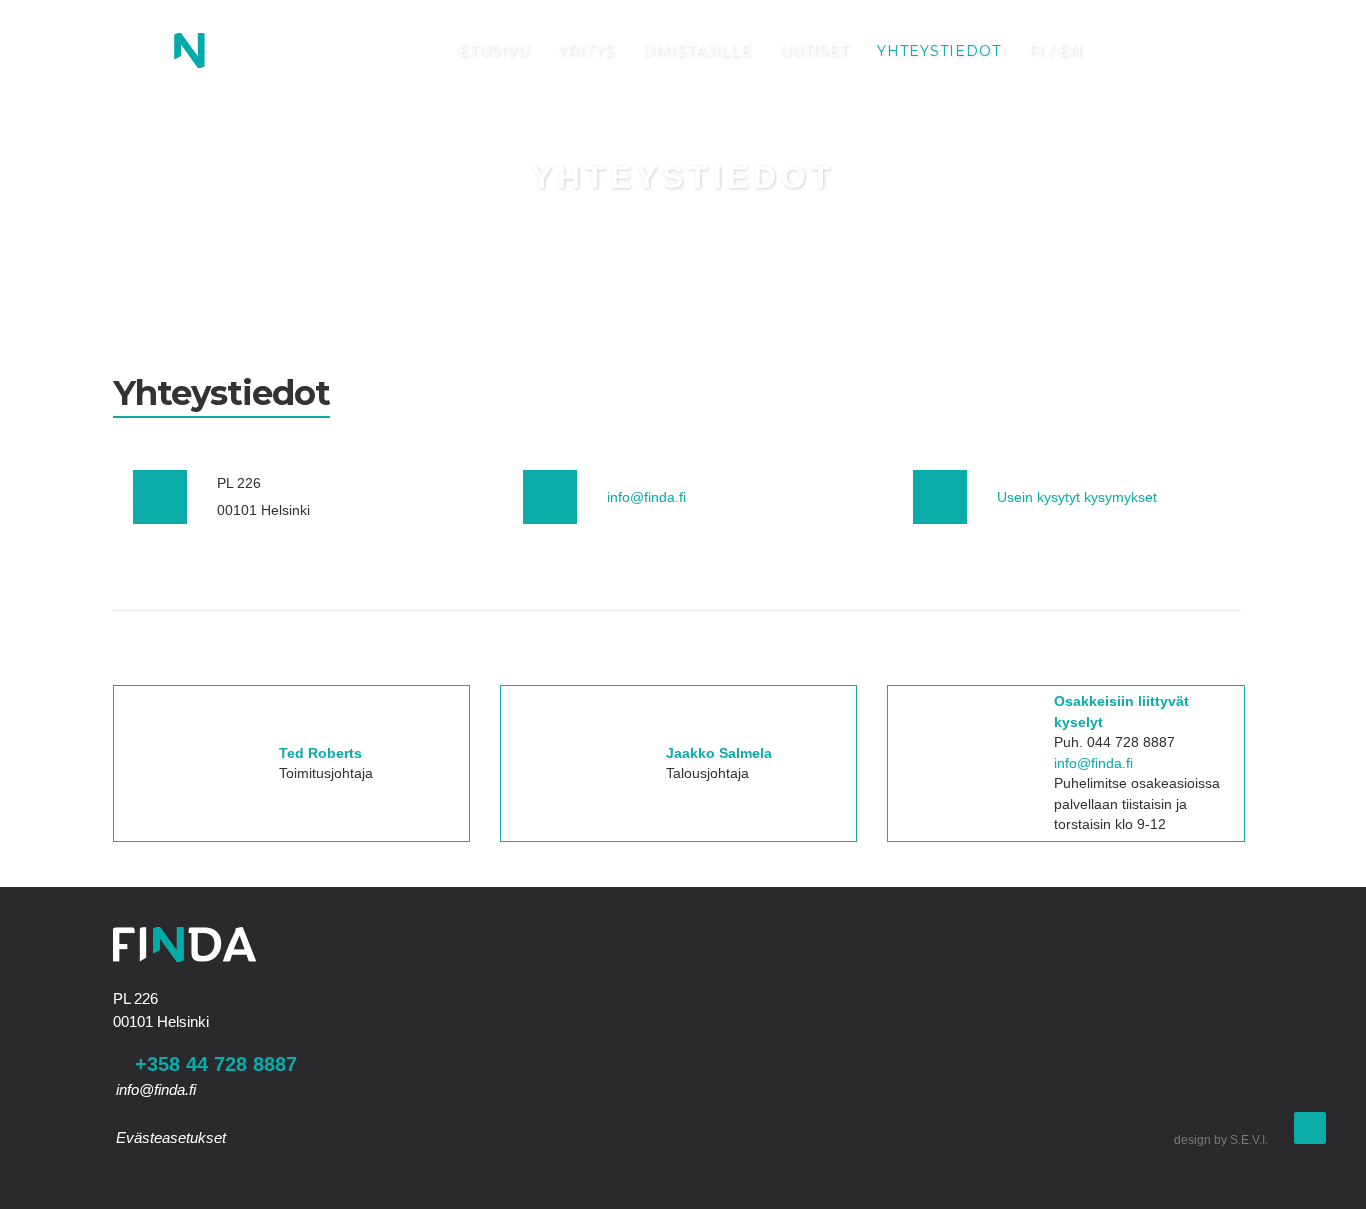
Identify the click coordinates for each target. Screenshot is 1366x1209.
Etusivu (494, 51)
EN (1071, 51)
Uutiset (814, 51)
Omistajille (697, 51)
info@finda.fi (646, 497)
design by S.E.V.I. (1221, 1140)
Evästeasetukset (171, 1137)
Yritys (586, 51)
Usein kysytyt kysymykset (1077, 497)
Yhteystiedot (939, 51)
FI (1037, 51)
